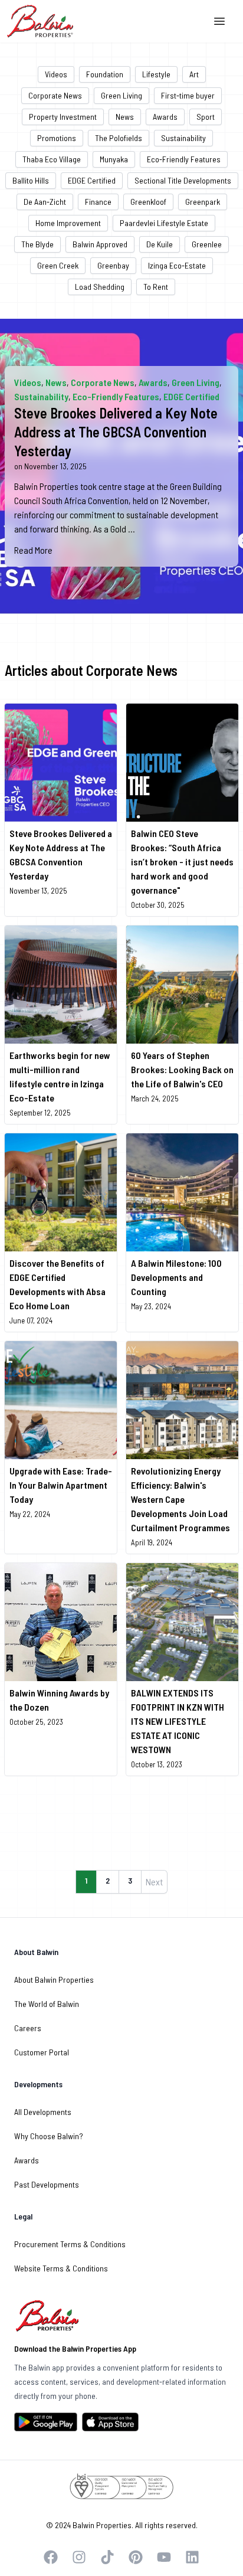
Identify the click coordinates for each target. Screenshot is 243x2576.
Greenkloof (148, 202)
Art (194, 74)
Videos (56, 74)
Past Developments (47, 2184)
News (125, 117)
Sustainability (183, 138)
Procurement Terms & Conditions (70, 2244)
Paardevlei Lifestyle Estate (164, 223)
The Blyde (37, 244)
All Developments (43, 2112)
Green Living (121, 95)
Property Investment (63, 117)
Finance (98, 202)
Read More (33, 550)
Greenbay (113, 265)
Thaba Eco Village (52, 159)
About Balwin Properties (54, 1980)
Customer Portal (42, 2052)
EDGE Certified (92, 180)
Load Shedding (100, 287)
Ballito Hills (31, 180)
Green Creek (58, 265)
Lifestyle (156, 74)
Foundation (105, 74)
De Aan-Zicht (45, 202)
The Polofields (119, 138)
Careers (28, 2028)
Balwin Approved (100, 244)
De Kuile (160, 244)
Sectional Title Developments (183, 180)
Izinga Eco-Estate (177, 265)
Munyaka (114, 159)
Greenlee (207, 244)
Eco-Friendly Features (184, 159)
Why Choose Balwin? (49, 2136)
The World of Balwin (47, 2004)
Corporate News (55, 95)
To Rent (156, 287)
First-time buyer (188, 95)
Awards (165, 117)
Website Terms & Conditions (61, 2268)
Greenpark (203, 202)
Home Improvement (68, 223)
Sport (206, 117)
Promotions (57, 138)
